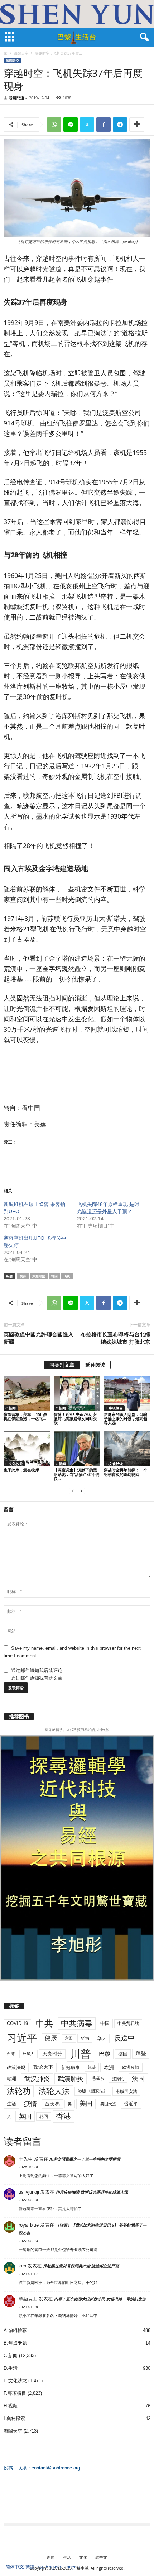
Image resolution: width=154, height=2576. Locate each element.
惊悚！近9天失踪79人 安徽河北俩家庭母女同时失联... (75, 1419)
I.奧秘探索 (14, 2418)
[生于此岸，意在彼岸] (27, 1449)
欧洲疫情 (131, 2067)
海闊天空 (21, 53)
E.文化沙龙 (14, 1464)
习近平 (22, 2038)
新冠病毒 (71, 2068)
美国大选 (108, 2104)
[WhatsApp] (54, 124)
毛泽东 (98, 2078)
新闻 (51, 2557)
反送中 (124, 2038)
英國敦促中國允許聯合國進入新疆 (38, 1338)
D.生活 (11, 2368)
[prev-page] (73, 1491)
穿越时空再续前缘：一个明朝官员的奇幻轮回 (126, 1472)
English (53, 2567)
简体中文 (15, 2567)
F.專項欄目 (114, 1408)
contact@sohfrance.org (56, 2468)
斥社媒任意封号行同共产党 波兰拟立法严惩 (81, 2266)
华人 (102, 2038)
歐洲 (11, 2079)
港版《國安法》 (93, 2091)
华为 (85, 2038)
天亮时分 (52, 2054)
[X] (87, 124)
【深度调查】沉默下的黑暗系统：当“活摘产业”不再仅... (77, 1474)
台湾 (11, 2054)
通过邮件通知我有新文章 (37, 1678)
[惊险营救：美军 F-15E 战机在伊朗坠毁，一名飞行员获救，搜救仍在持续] (27, 1393)
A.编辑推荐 (15, 2330)
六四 (69, 2038)
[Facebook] (104, 124)
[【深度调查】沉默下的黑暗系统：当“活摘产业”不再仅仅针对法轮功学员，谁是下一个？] (77, 1449)
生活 (11, 2104)
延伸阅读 (95, 1365)
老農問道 (16, 98)
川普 (81, 2054)
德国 (123, 2054)
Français (71, 2567)
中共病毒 (77, 2023)
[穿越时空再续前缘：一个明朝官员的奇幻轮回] (127, 1449)
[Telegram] (120, 124)
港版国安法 (126, 2091)
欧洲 (109, 2068)
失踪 (23, 1276)
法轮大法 (54, 2091)
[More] (137, 124)
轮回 (54, 1276)
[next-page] (81, 1491)
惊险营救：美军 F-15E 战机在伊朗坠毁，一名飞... (25, 1416)
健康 (51, 2038)
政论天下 (43, 2067)
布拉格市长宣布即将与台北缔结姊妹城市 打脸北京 (115, 1338)
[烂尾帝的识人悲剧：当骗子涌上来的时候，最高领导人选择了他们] (127, 1393)
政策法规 (16, 2068)
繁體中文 (35, 2567)
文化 (83, 2557)
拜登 (141, 2054)
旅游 (92, 2067)
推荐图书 (19, 1716)
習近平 (131, 2104)
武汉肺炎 (37, 2079)
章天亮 (52, 2104)
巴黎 (105, 2054)
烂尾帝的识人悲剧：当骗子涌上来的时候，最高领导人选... (126, 1419)
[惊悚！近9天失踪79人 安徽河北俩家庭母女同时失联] (77, 1393)
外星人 (28, 2054)
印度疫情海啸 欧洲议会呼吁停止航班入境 (92, 2192)
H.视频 (11, 2406)
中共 (44, 2023)
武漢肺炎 (71, 2079)
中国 (105, 2023)
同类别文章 (62, 1365)
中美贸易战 (128, 2024)
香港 (63, 2116)
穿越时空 (39, 1276)
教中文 (101, 2557)
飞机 (67, 1276)
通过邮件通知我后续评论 (37, 1670)
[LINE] (71, 124)
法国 (138, 2079)
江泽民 (118, 2079)
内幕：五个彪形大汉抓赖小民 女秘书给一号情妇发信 (100, 2299)
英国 (25, 2116)
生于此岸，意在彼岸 (21, 1470)
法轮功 (19, 2091)
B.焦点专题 (15, 2343)
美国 (86, 2104)
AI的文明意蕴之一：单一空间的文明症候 (85, 2159)
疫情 (30, 2104)
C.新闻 (11, 1408)
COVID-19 (17, 2023)
